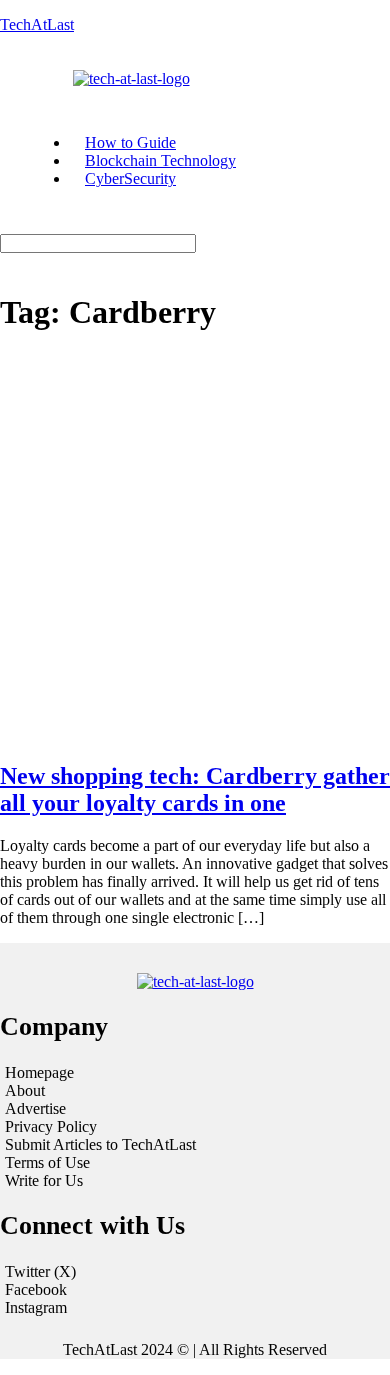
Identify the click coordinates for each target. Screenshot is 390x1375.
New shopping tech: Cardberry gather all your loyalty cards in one (195, 789)
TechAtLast (37, 24)
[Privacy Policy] (195, 1127)
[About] (195, 1091)
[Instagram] (195, 1308)
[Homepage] (195, 1073)
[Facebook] (195, 1290)
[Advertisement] (195, 548)
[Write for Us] (195, 1181)
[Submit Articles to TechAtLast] (195, 1145)
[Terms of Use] (195, 1163)
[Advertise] (195, 1109)
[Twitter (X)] (195, 1272)
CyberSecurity (130, 178)
